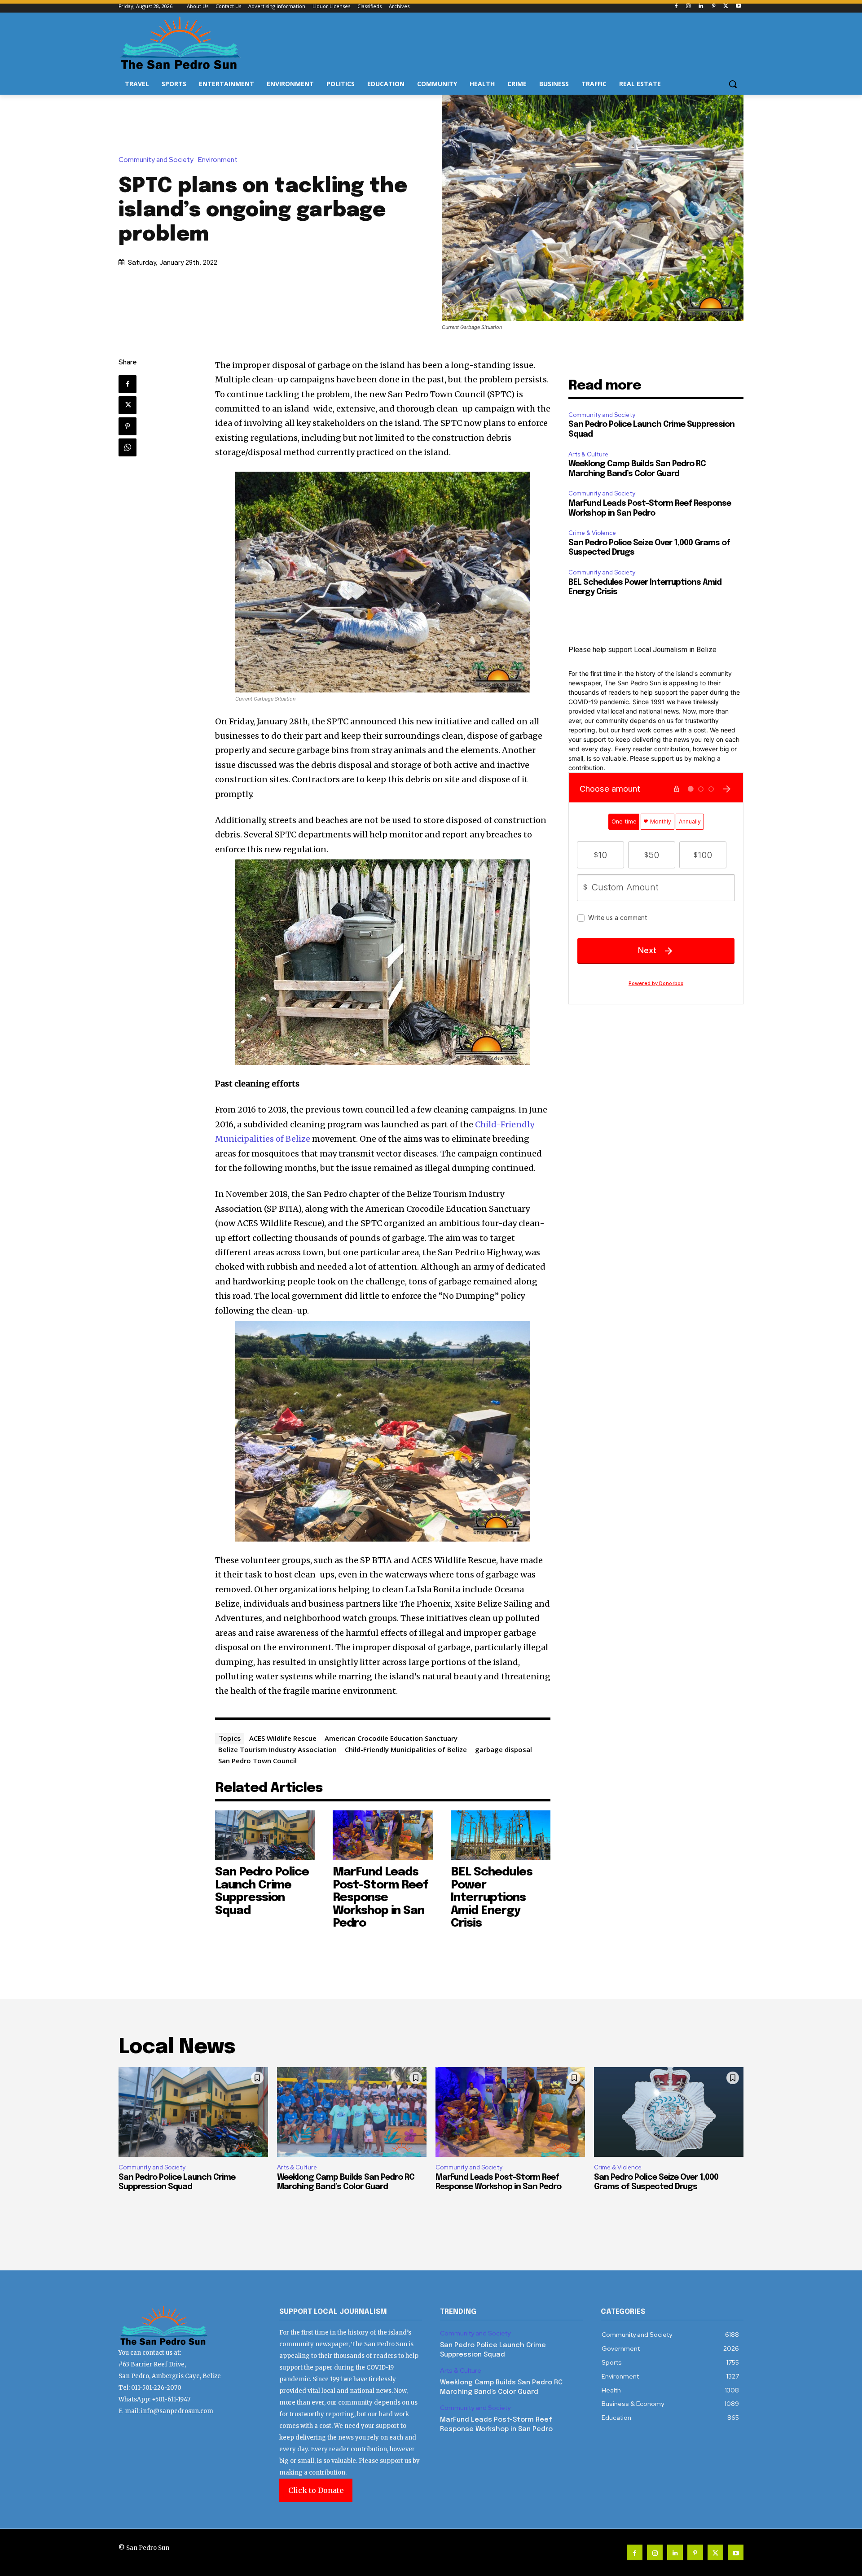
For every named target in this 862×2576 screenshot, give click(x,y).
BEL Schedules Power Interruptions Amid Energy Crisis (492, 1898)
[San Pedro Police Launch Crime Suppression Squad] (265, 1835)
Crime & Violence (592, 533)
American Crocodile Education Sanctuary (391, 1738)
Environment (218, 160)
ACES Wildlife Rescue (283, 1738)
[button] (733, 84)
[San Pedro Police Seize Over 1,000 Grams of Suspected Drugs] (669, 2112)
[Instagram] (688, 7)
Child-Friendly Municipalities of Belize (406, 1749)
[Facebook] (676, 7)
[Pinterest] (714, 7)
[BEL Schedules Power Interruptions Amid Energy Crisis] (501, 1835)
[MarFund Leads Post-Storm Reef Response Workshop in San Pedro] (383, 1835)
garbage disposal (504, 1749)
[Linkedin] (701, 7)
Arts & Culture (588, 454)
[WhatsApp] (128, 447)
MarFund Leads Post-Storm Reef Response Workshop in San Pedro (380, 1898)
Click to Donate (316, 2490)
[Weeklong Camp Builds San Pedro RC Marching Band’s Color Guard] (352, 2112)
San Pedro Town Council (257, 1761)
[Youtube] (738, 7)
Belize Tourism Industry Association (277, 1749)
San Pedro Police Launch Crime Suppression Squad (262, 1891)
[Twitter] (726, 7)
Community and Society (156, 160)
